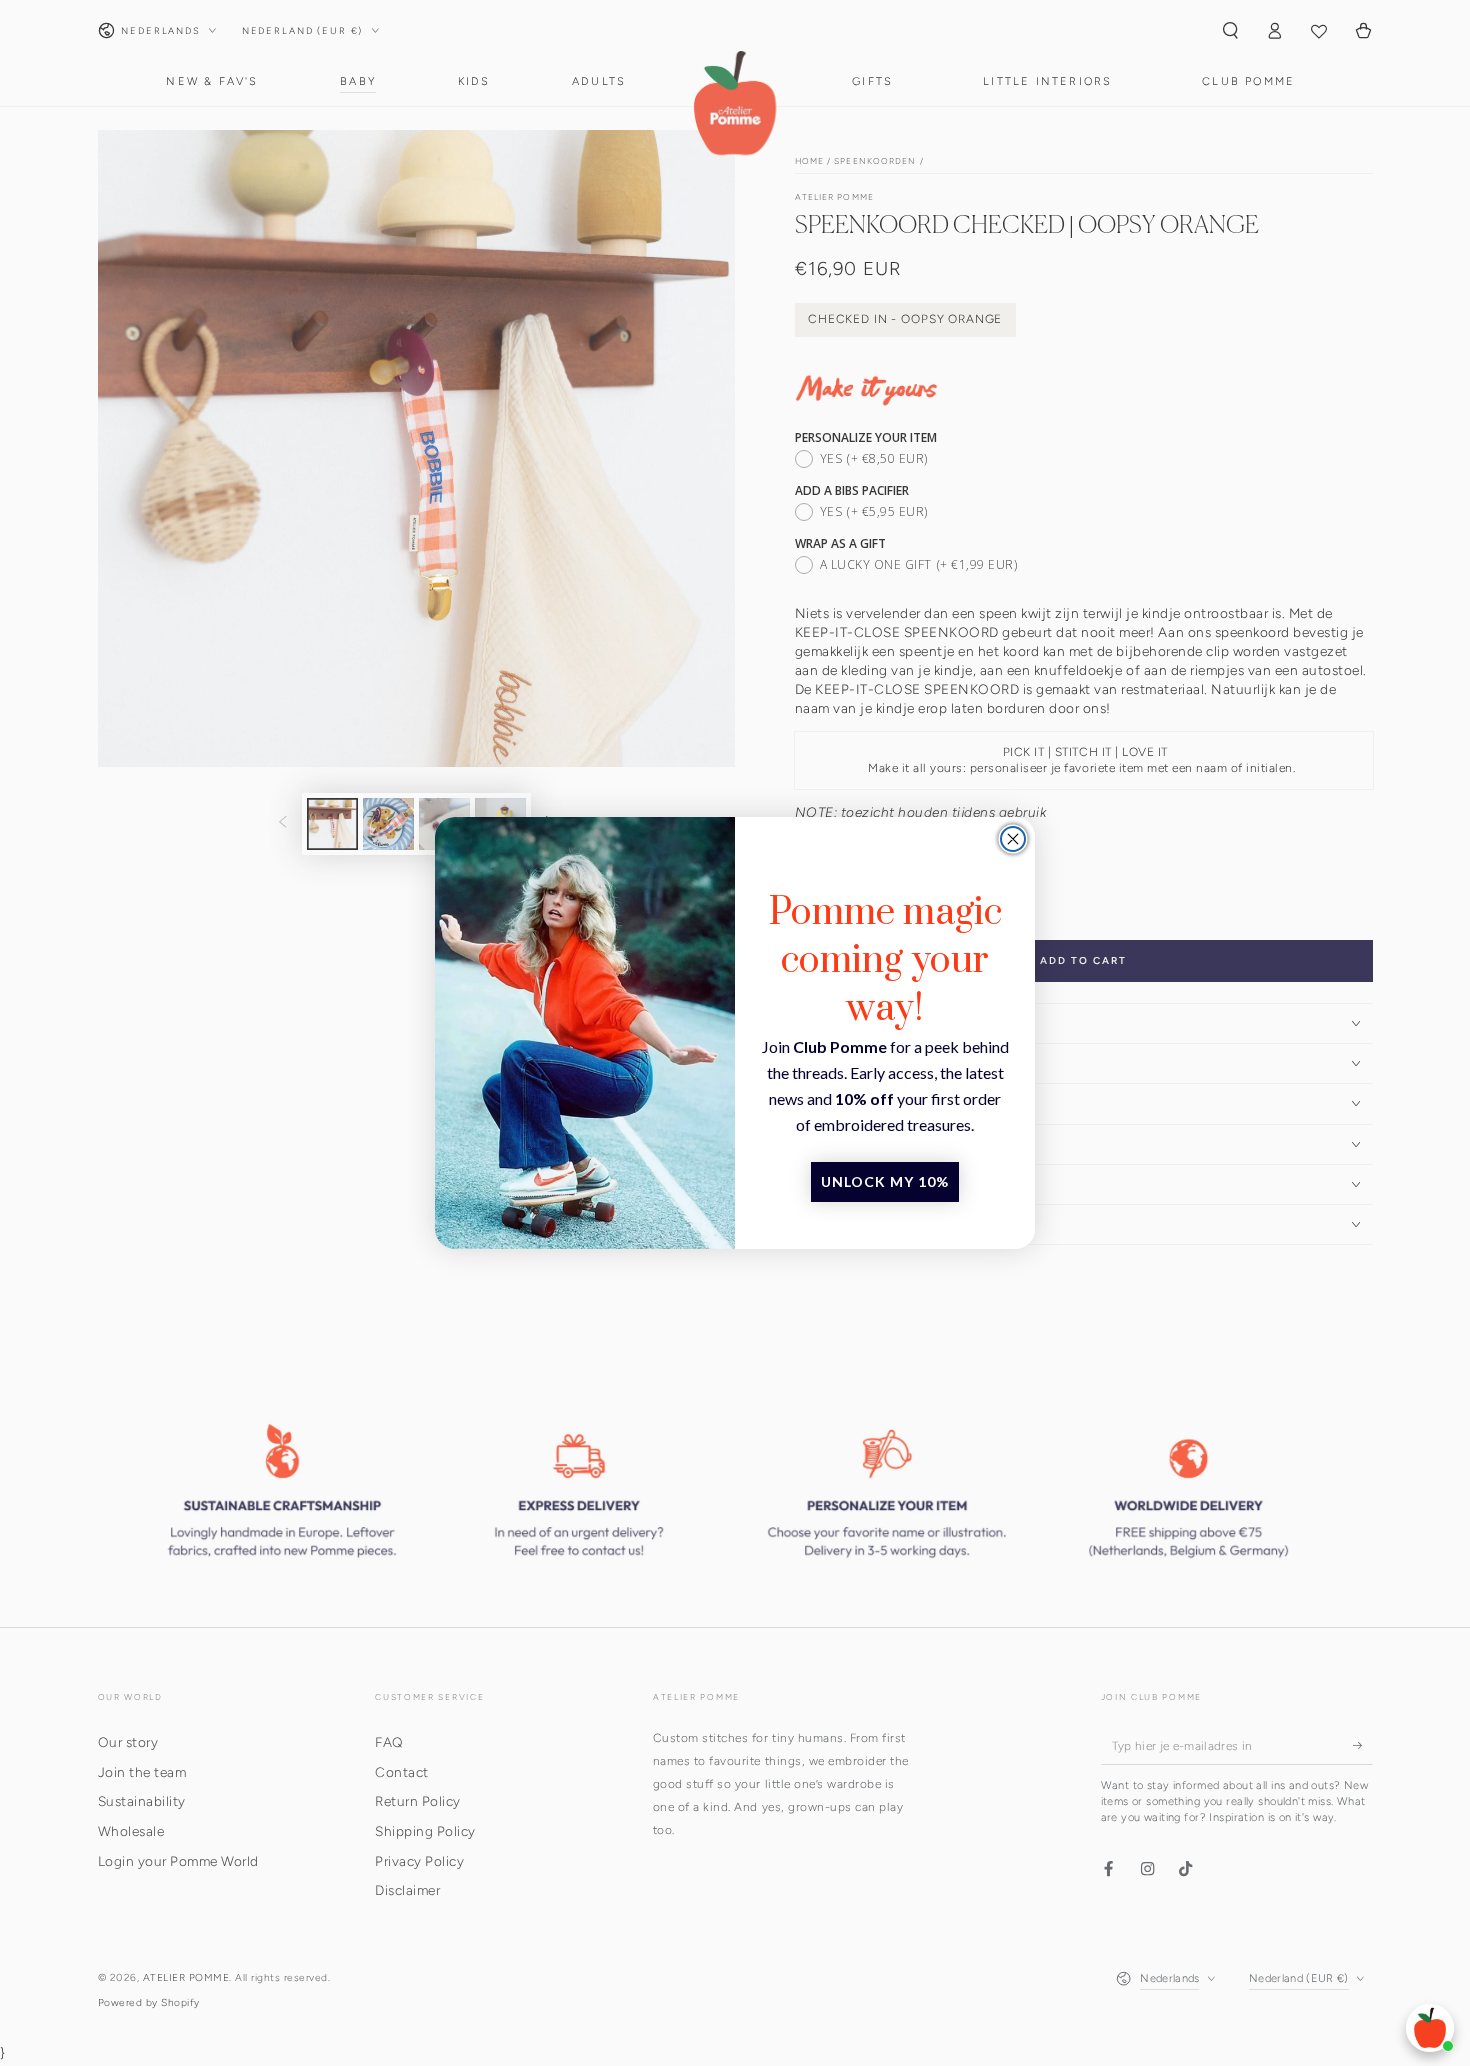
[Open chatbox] (1430, 2028)
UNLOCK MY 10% (885, 1181)
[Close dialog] (1013, 839)
